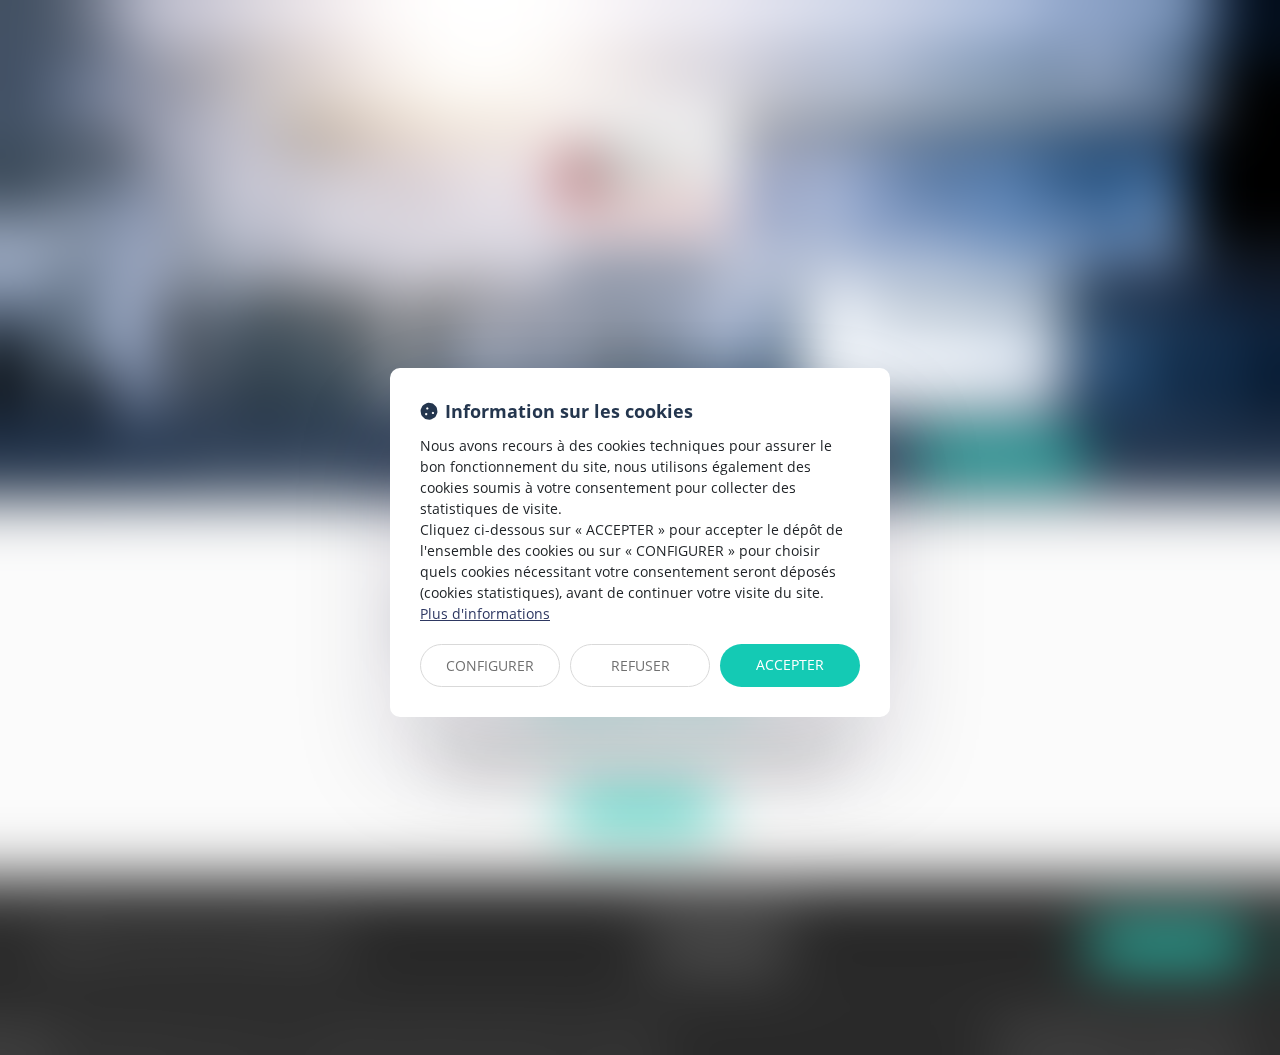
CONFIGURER (490, 665)
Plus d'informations (485, 613)
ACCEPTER (790, 664)
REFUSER (640, 665)
